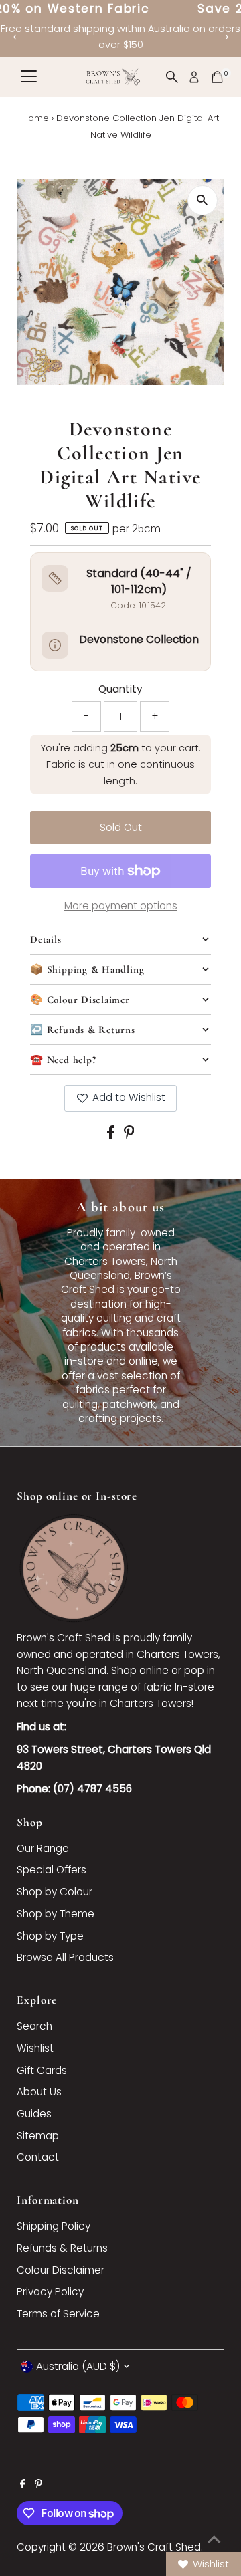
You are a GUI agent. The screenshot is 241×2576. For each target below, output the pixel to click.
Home (35, 118)
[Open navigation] (29, 77)
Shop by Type (50, 1936)
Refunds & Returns (62, 2248)
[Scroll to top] (214, 2539)
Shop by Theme (56, 1914)
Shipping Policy (54, 2226)
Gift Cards (42, 2070)
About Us (39, 2092)
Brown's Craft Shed (154, 2547)
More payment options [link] (121, 906)
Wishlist (35, 2048)
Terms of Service (58, 2314)
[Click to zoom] (203, 200)
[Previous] (15, 37)
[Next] (226, 37)
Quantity (120, 689)
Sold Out (121, 827)
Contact (38, 2157)
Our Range (43, 1848)
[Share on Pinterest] (129, 1135)
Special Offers (52, 1870)
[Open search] (172, 77)
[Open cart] (217, 77)
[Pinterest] (38, 2485)
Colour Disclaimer (61, 2270)
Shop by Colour (55, 1892)
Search (34, 2026)
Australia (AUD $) (78, 2366)
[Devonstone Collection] (55, 645)
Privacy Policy (50, 2292)
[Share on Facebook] (112, 1135)
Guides (34, 2114)
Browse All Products (65, 1957)
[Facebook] (23, 2485)
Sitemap (38, 2136)
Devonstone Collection (139, 639)
